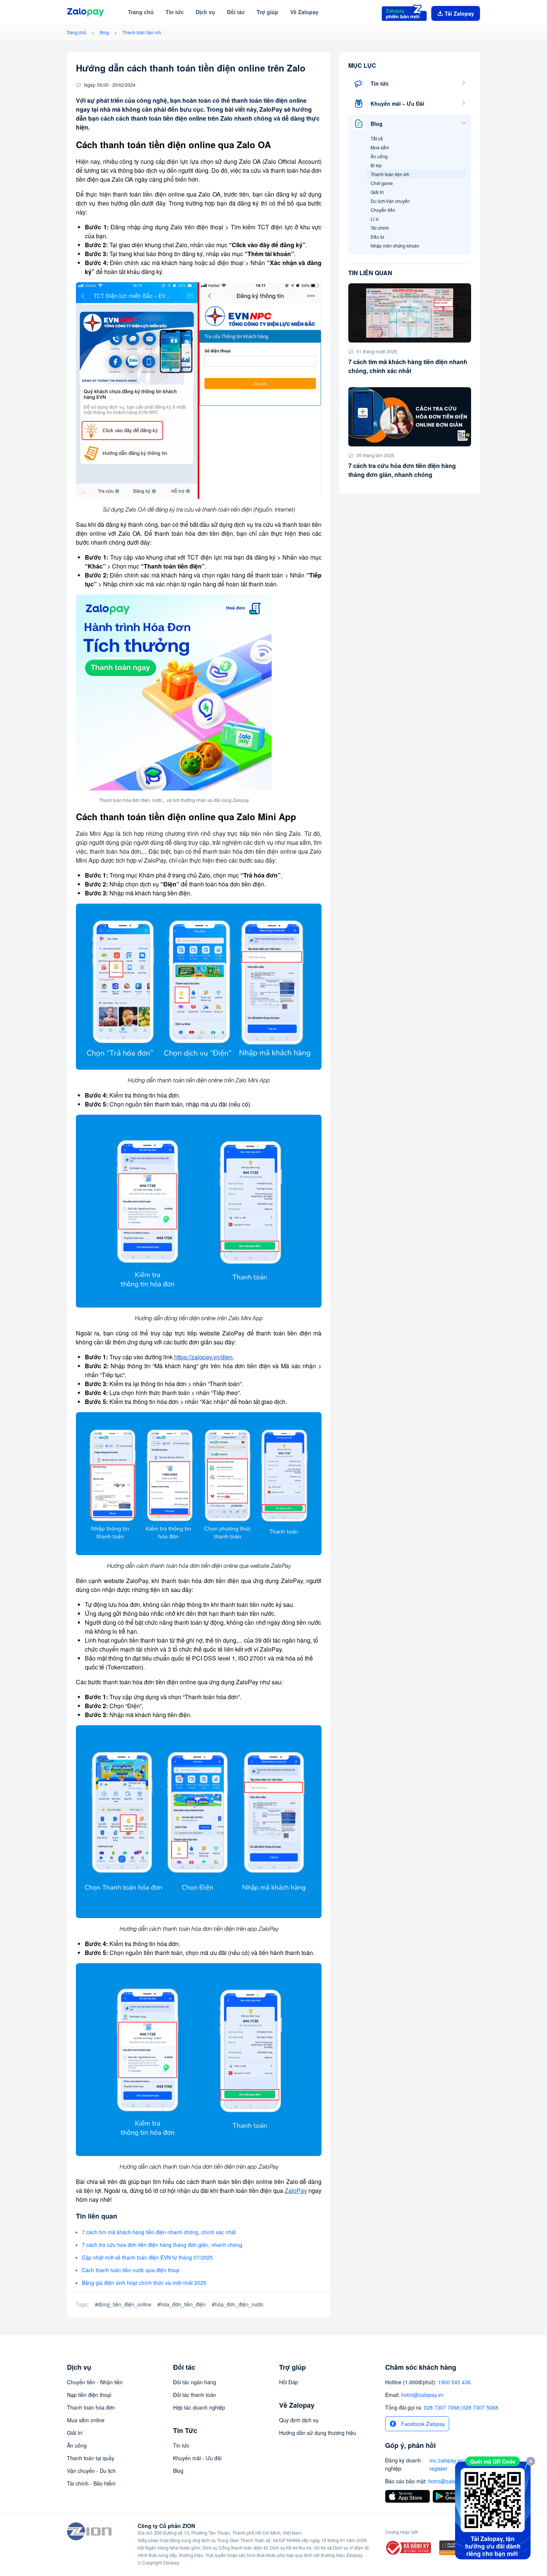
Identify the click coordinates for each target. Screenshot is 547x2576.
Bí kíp (376, 165)
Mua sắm (380, 147)
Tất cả (377, 138)
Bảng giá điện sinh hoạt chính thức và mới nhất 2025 (144, 2283)
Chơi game (382, 183)
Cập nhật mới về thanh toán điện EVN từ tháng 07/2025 (147, 2257)
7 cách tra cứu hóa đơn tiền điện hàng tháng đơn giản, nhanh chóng (162, 2245)
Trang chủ (76, 32)
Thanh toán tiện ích (142, 32)
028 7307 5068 (480, 2407)
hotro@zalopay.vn (422, 2395)
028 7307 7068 (442, 2407)
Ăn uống (379, 156)
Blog (104, 32)
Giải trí (377, 192)
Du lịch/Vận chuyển (390, 201)
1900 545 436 (454, 2382)
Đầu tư (377, 237)
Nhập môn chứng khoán (395, 246)
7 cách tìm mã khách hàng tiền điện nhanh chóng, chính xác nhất (159, 2232)
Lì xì (375, 219)
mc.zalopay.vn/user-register (453, 2464)
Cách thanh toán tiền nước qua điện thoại (131, 2270)
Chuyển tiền (383, 210)
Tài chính (380, 228)
